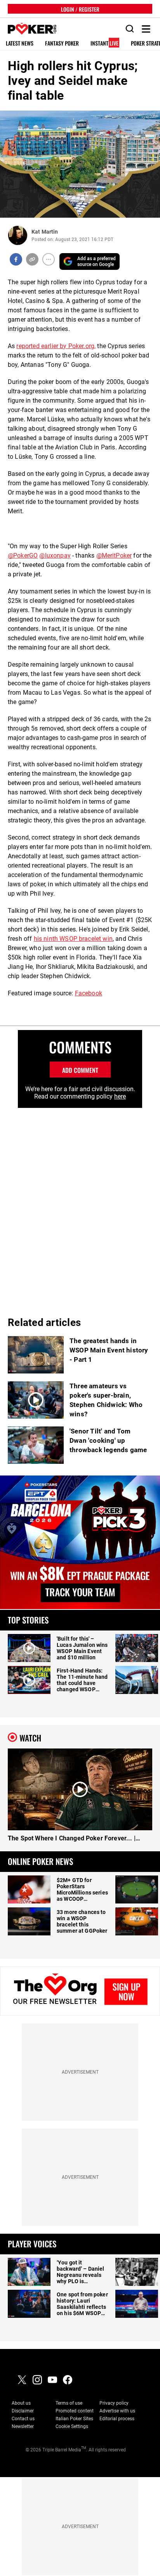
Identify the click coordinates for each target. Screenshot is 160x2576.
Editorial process (117, 2419)
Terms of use (69, 2403)
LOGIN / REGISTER (80, 9)
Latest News (20, 43)
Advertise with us (117, 2411)
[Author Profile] (18, 235)
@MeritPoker (114, 556)
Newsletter (23, 2426)
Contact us (23, 2419)
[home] (28, 29)
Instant (104, 43)
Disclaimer (23, 2411)
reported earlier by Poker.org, (56, 346)
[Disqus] (80, 1205)
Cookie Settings (72, 2426)
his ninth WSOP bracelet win (73, 939)
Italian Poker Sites (74, 2419)
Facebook (89, 993)
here (120, 1096)
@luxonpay (55, 556)
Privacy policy (114, 2403)
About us (21, 2403)
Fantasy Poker (62, 43)
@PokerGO (23, 556)
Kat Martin (45, 232)
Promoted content (75, 2411)
